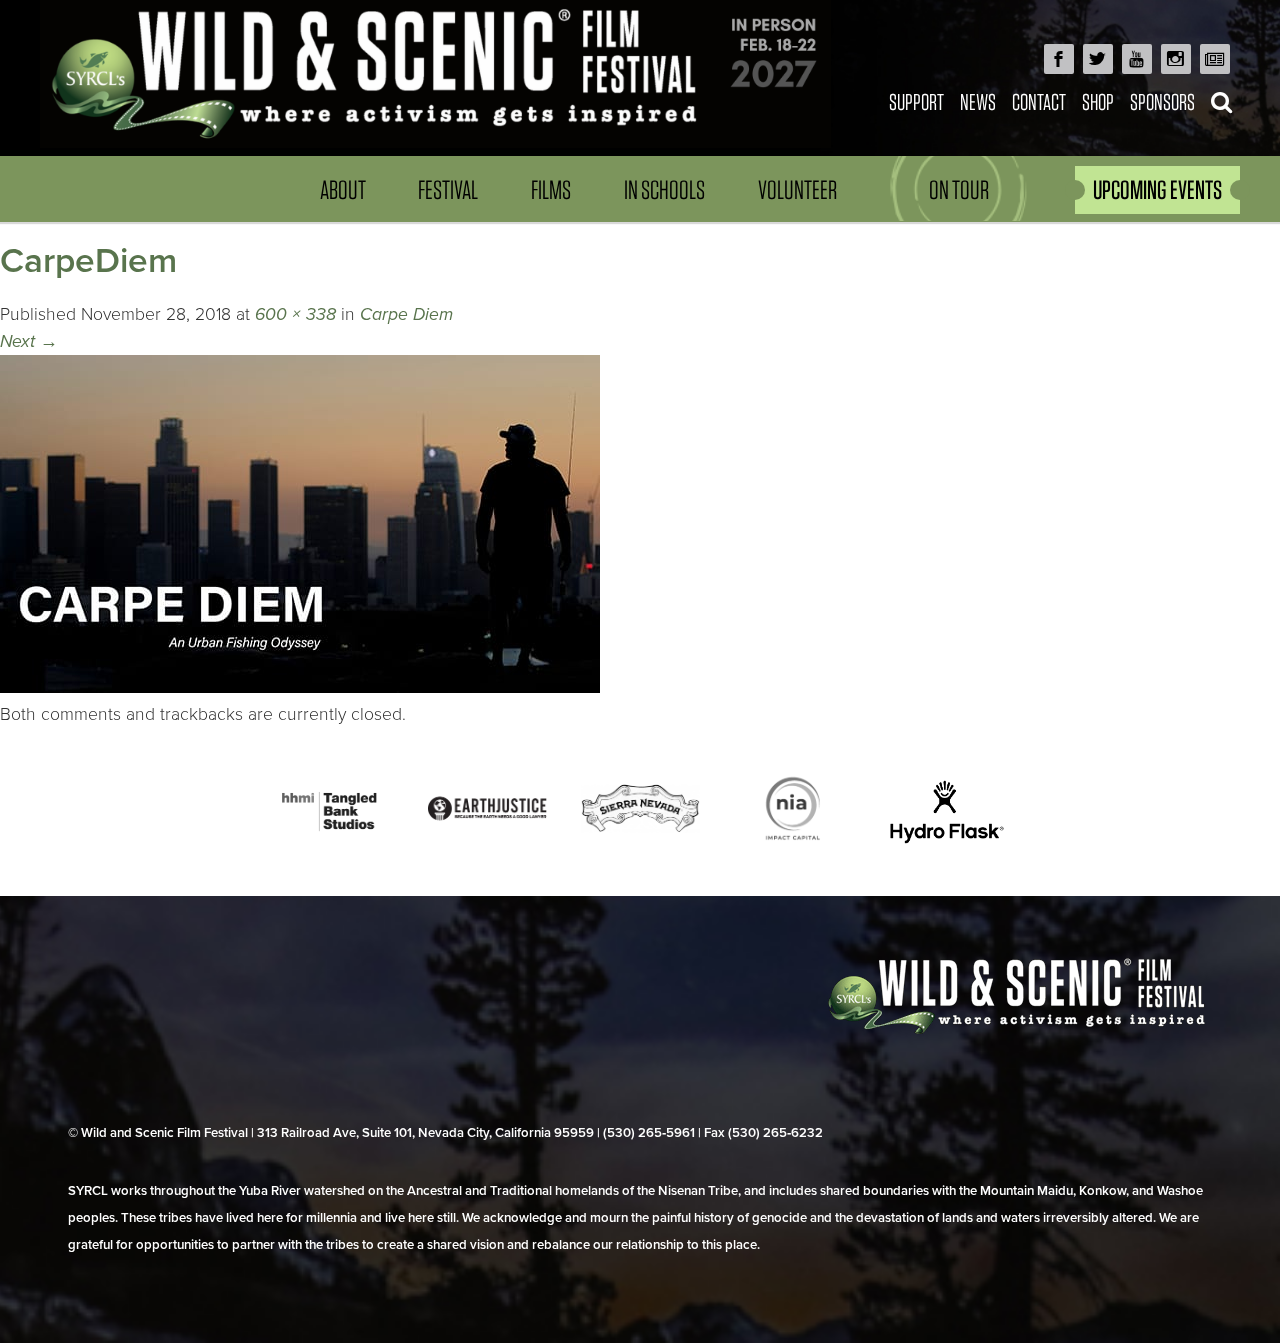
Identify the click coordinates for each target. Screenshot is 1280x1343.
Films (551, 189)
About (343, 189)
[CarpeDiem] (300, 687)
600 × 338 (295, 314)
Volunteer (797, 189)
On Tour (959, 189)
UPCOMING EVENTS (1157, 189)
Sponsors (1162, 101)
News (978, 101)
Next (29, 341)
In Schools (664, 189)
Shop (1098, 101)
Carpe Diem (406, 314)
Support (916, 101)
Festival (448, 189)
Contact (1039, 101)
